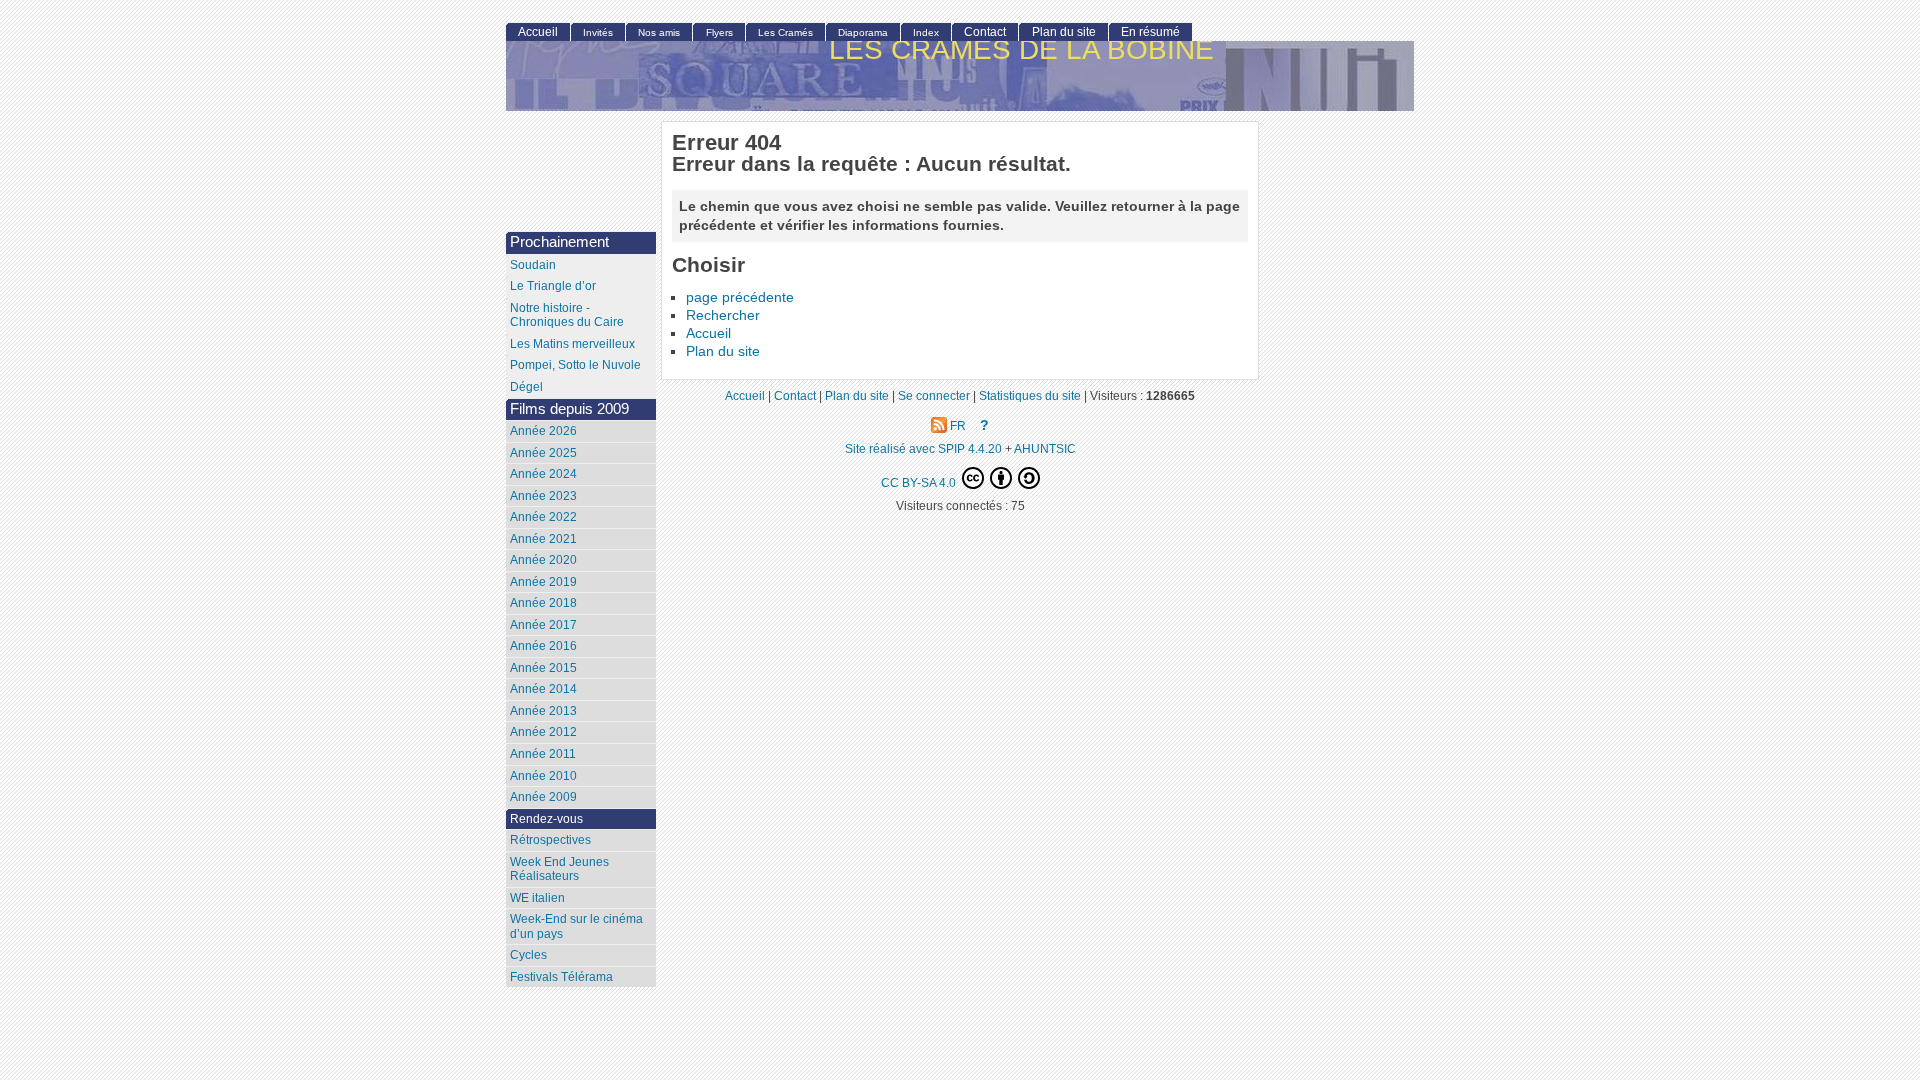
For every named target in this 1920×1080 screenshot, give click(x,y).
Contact (985, 32)
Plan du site (723, 351)
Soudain (533, 265)
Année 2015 (543, 668)
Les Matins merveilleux (572, 344)
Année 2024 (543, 474)
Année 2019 (543, 582)
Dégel (526, 387)
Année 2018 (543, 603)
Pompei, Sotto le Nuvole (575, 365)
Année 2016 (543, 646)
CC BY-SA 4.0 (920, 482)
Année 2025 (543, 453)
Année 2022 (543, 517)
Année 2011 (543, 754)
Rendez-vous (546, 819)
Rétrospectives (550, 840)
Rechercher (723, 315)
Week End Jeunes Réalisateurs (559, 869)
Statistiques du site (1030, 395)
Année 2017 (543, 625)
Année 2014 (543, 689)
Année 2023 (543, 496)
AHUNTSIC (1045, 448)
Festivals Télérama (561, 977)
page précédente (740, 297)
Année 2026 (543, 431)
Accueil (708, 333)
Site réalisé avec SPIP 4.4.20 (923, 448)
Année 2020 (543, 560)
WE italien (537, 898)
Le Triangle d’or (553, 286)
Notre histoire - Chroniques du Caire (567, 315)
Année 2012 (543, 732)
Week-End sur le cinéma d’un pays (576, 926)
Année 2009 (543, 797)
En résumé (1150, 32)
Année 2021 (543, 539)
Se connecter (934, 395)
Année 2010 (543, 776)
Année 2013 (543, 711)
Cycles (528, 955)
